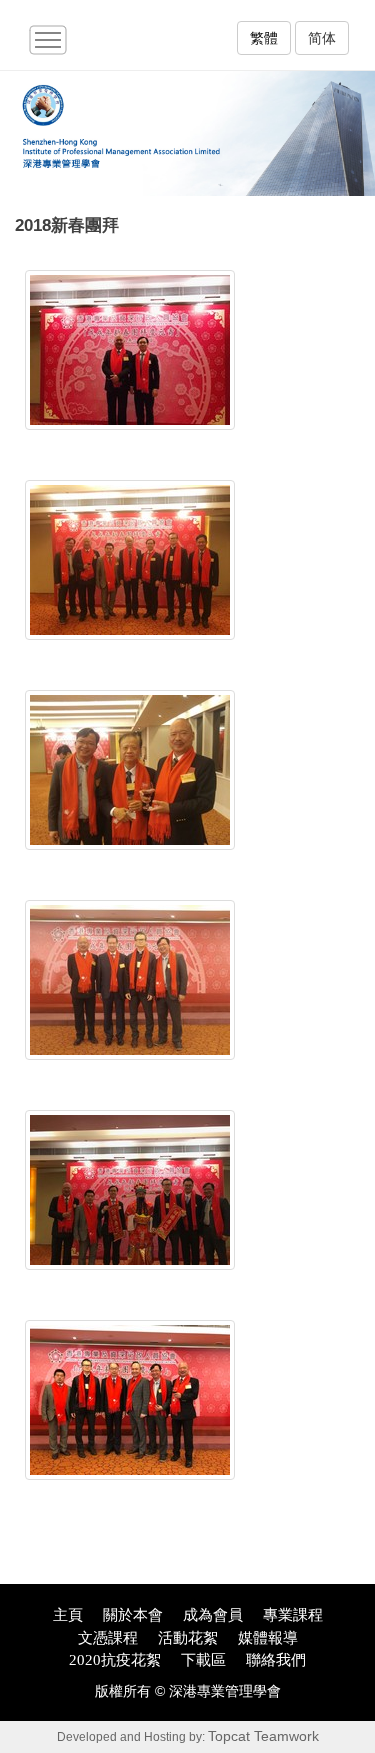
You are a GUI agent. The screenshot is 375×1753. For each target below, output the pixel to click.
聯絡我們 (276, 1660)
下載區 (203, 1660)
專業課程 (293, 1615)
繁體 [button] (264, 38)
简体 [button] (322, 38)
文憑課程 (108, 1638)
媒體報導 (268, 1638)
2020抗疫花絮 (115, 1660)
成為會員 (213, 1615)
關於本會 (133, 1615)
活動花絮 (188, 1638)
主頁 (68, 1615)
